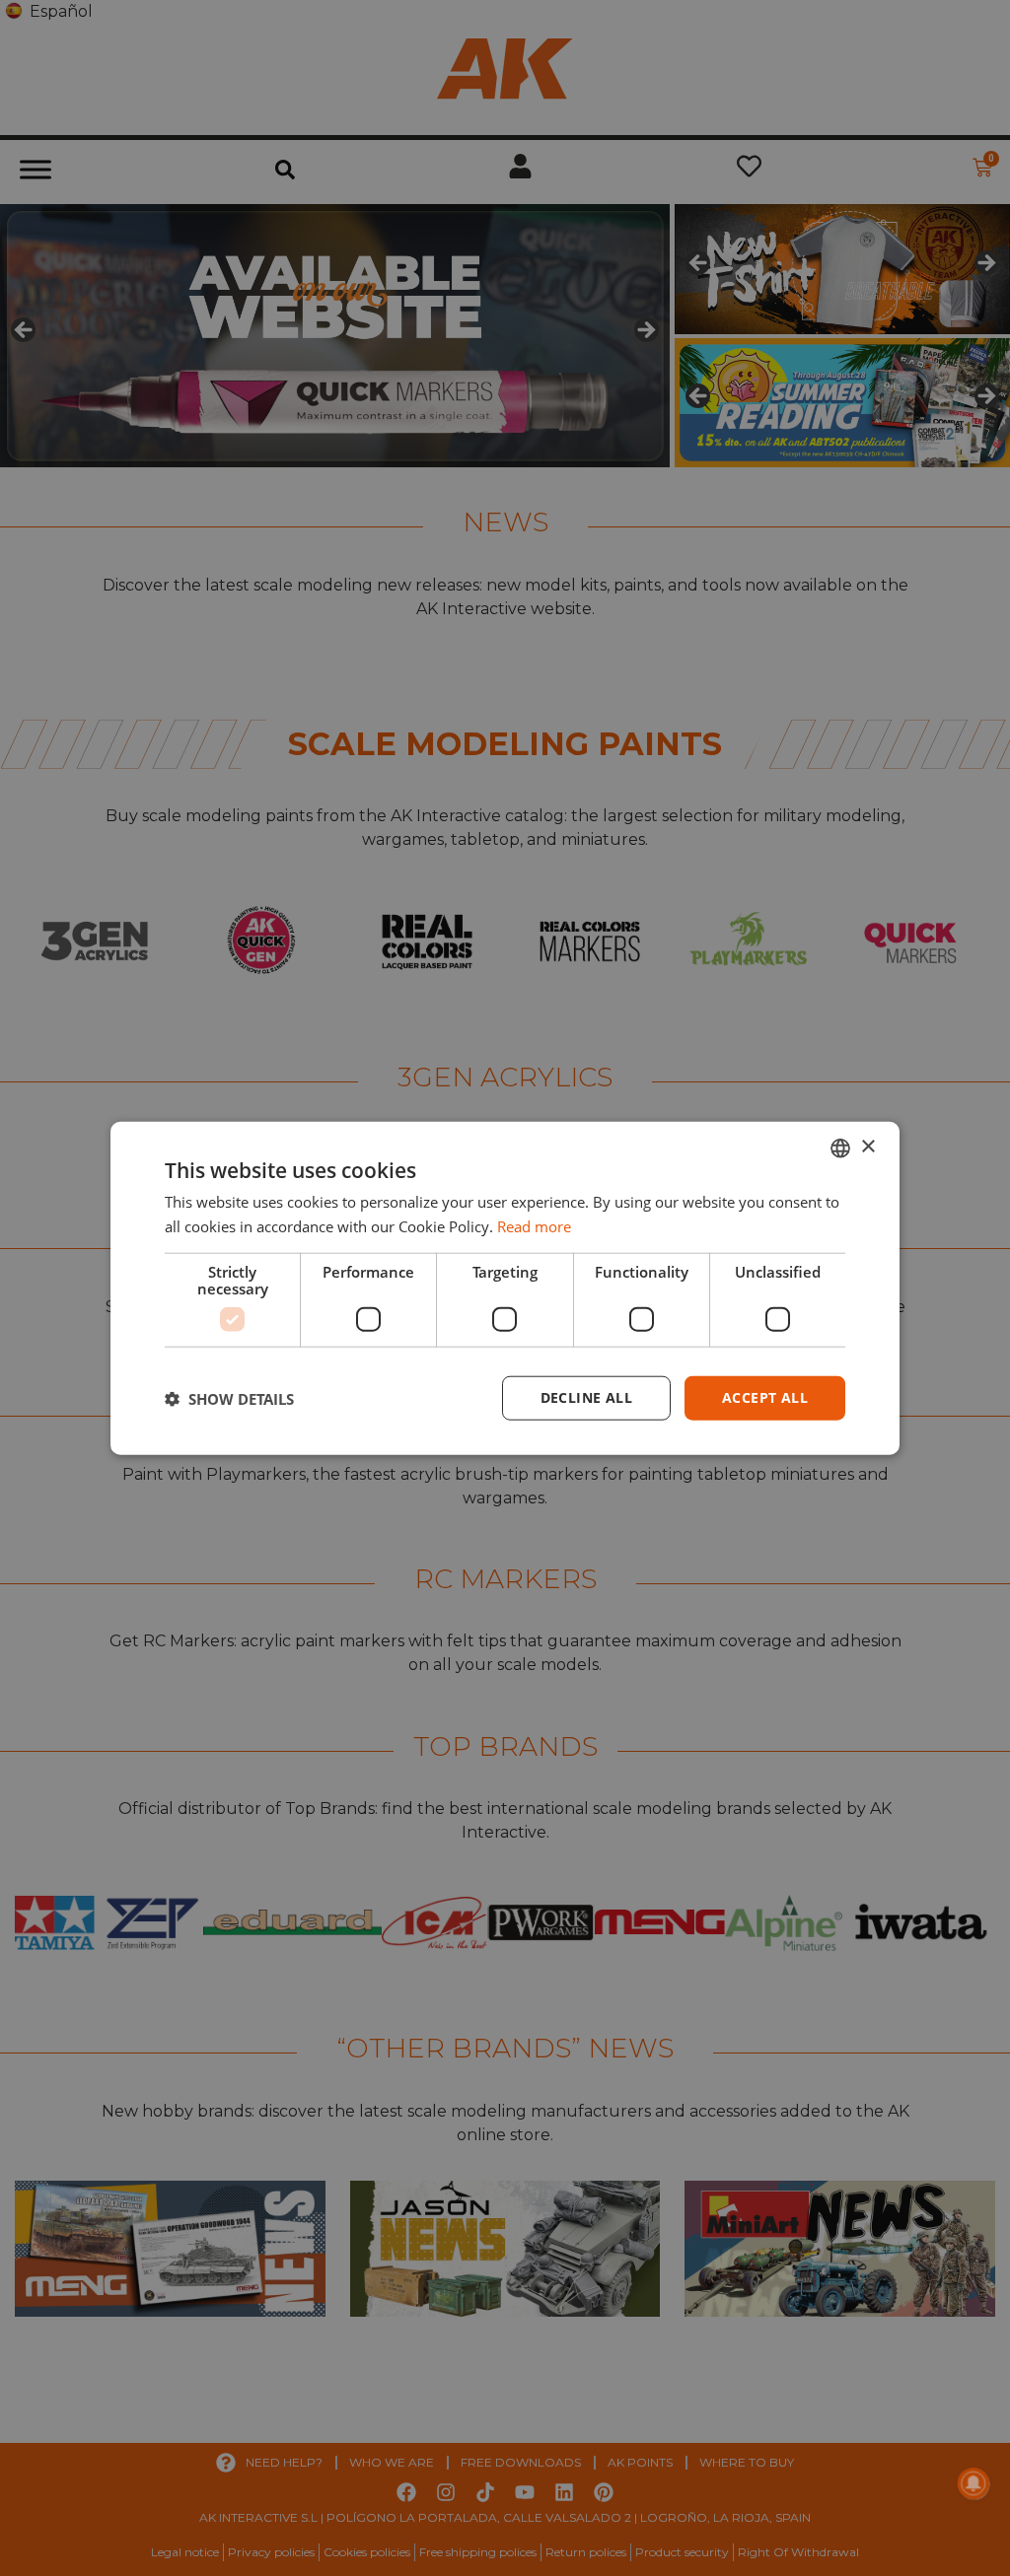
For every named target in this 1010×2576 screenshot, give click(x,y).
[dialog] (505, 1288)
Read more (534, 1225)
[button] (229, 1398)
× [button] (867, 1147)
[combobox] (840, 1148)
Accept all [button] (765, 1397)
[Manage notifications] (974, 2483)
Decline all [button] (586, 1397)
